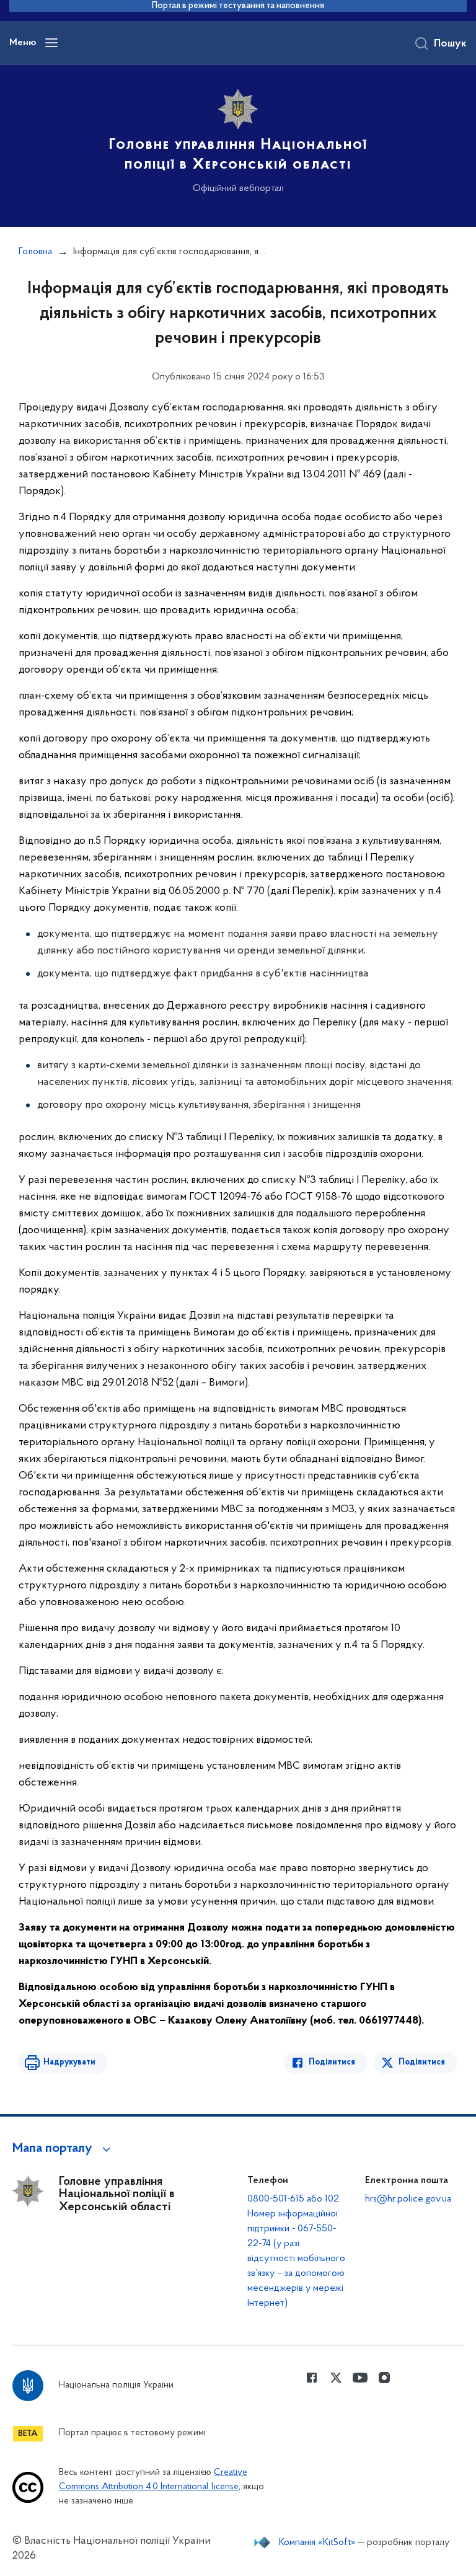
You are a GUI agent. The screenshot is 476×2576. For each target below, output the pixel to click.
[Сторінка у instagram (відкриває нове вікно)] (384, 2378)
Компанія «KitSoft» (317, 2543)
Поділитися (332, 2062)
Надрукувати (69, 2062)
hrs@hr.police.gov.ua (408, 2199)
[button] (64, 2149)
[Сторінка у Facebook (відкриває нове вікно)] (312, 2378)
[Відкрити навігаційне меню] (51, 43)
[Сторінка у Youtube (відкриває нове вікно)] (360, 2378)
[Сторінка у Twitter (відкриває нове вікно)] (336, 2378)
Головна (35, 252)
